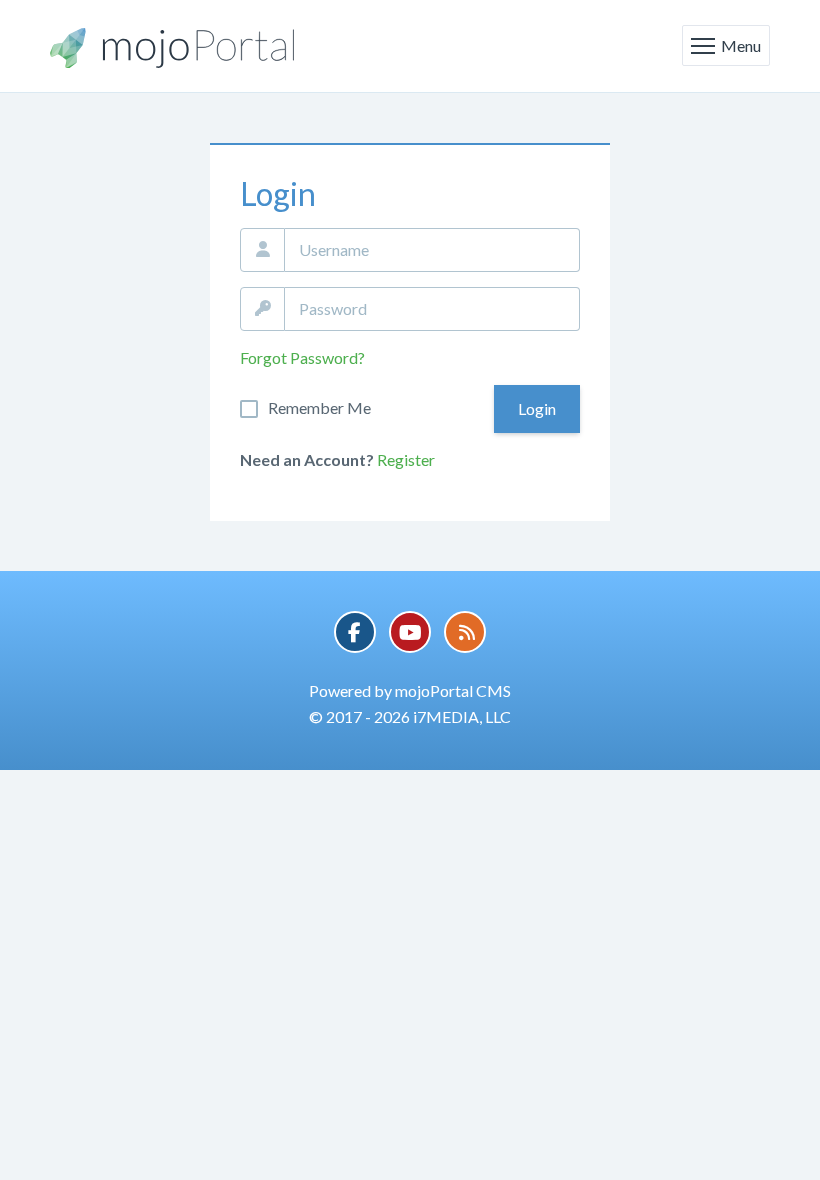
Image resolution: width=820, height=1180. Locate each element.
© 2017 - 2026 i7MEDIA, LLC (410, 716)
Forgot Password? (302, 357)
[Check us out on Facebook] (355, 632)
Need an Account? (307, 459)
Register (406, 459)
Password (262, 309)
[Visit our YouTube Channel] (410, 632)
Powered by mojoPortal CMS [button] (410, 690)
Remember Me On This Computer (319, 408)
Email (262, 250)
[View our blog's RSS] (465, 632)
